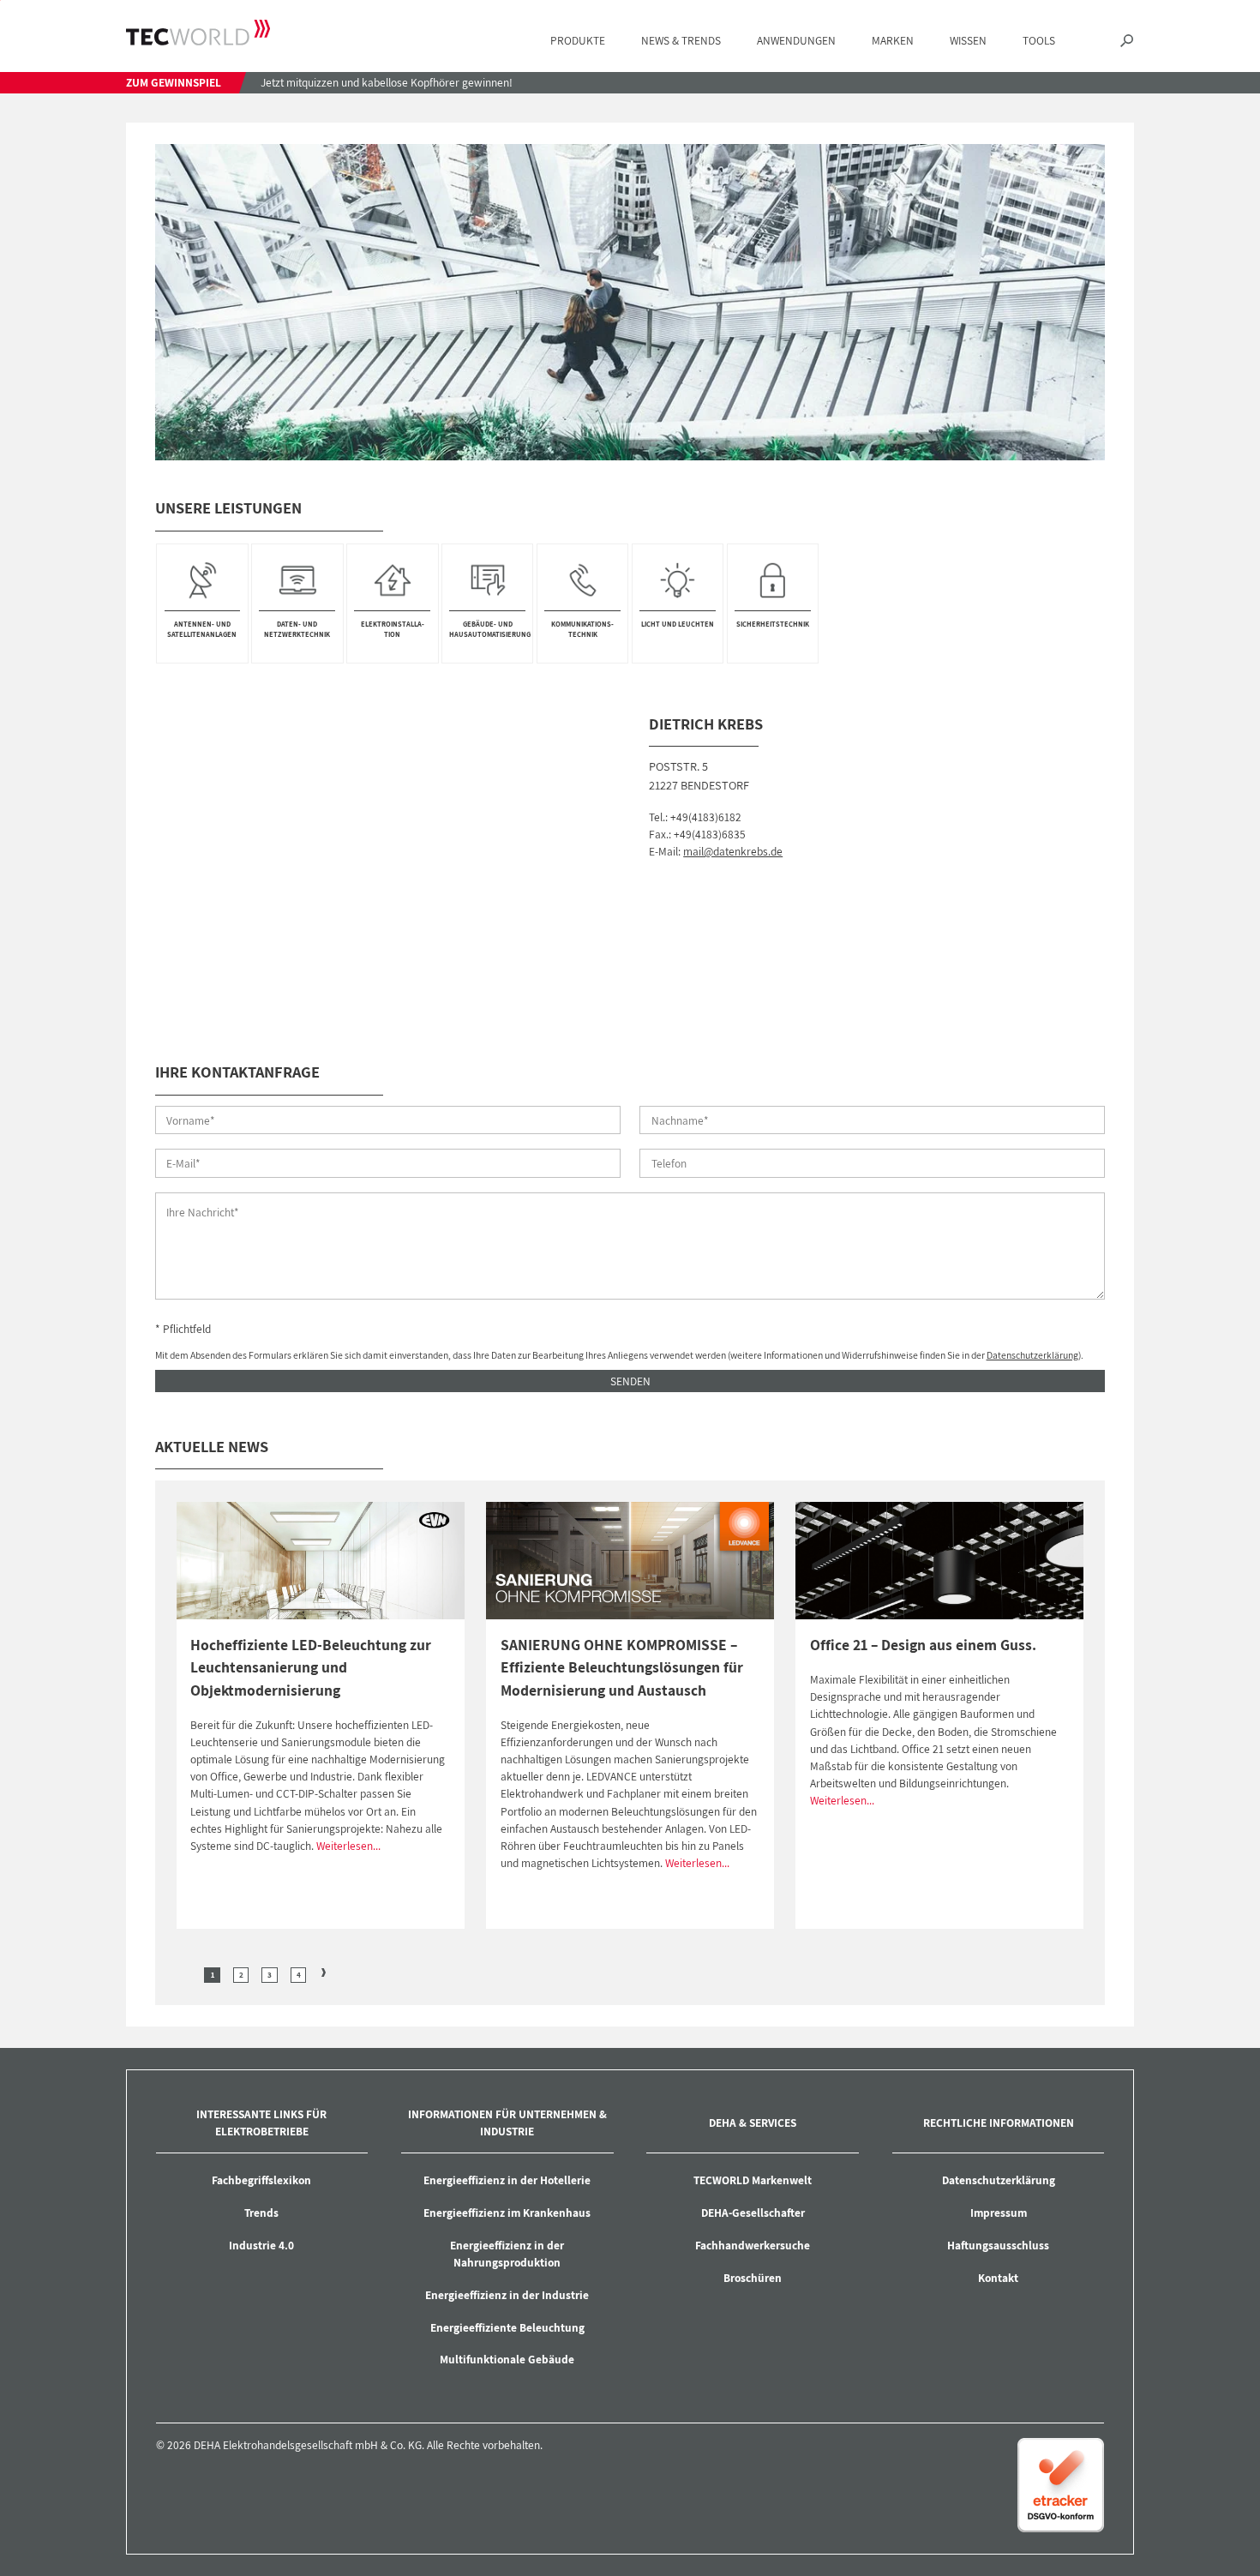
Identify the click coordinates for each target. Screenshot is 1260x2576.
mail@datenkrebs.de (733, 851)
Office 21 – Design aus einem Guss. (923, 1645)
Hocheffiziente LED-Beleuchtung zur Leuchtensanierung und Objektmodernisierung (311, 1667)
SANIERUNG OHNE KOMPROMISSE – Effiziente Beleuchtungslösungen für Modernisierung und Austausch (622, 1667)
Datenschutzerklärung (1032, 1355)
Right (324, 1973)
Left (187, 1973)
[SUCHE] (1127, 41)
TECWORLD (198, 33)
